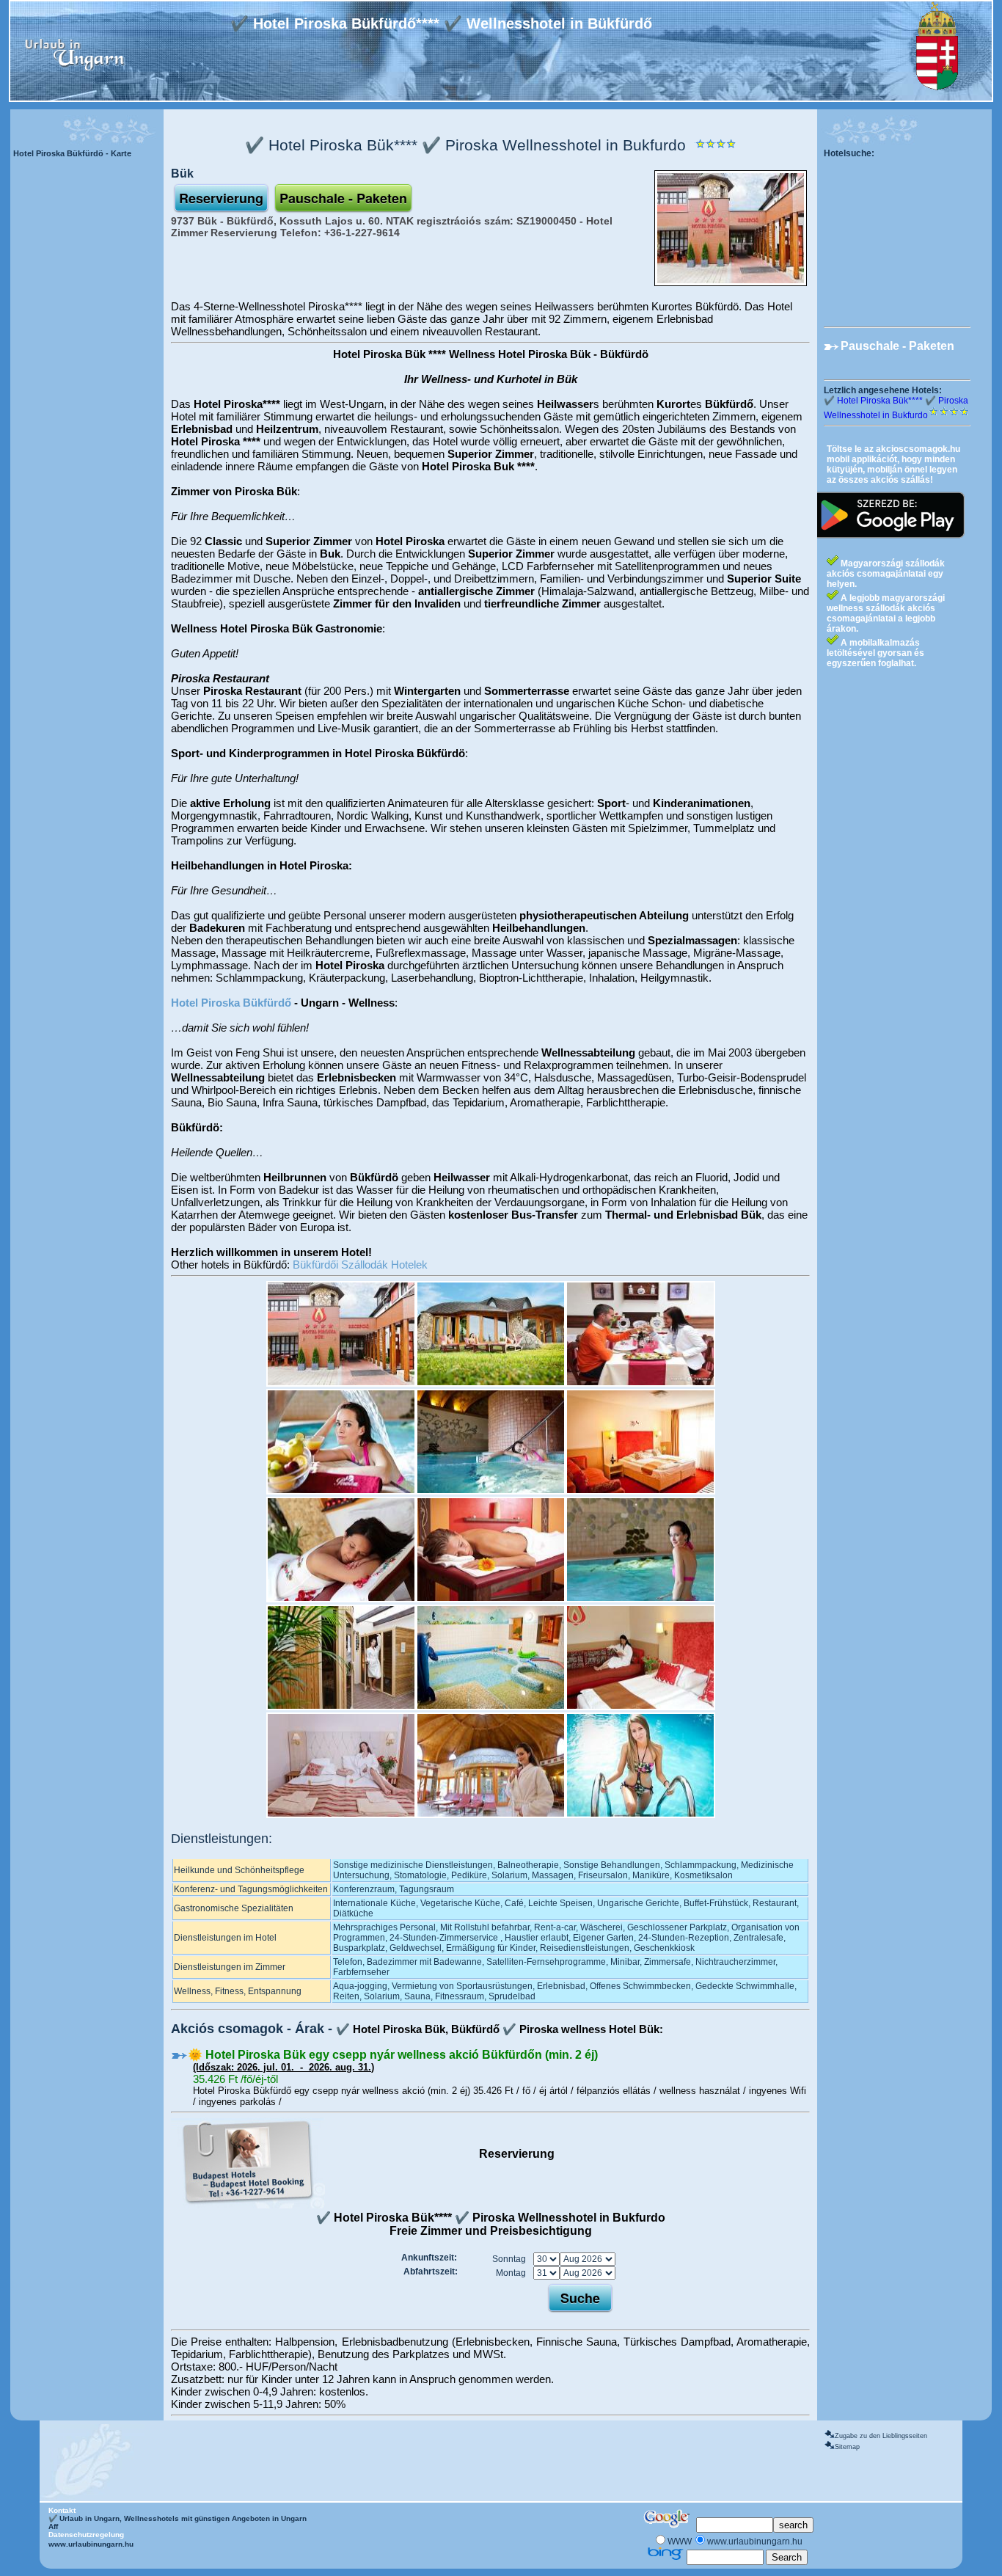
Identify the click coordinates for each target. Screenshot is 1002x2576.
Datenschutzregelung (86, 2535)
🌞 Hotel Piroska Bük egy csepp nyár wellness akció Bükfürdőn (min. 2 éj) (393, 2055)
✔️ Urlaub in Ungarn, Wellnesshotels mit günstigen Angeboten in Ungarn (178, 2518)
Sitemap (847, 2447)
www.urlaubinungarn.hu (91, 2544)
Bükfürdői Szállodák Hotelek (360, 1265)
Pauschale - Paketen (897, 346)
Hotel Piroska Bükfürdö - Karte (72, 153)
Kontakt (62, 2510)
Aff (53, 2526)
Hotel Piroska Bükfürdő (231, 1003)
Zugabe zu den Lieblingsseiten (881, 2436)
